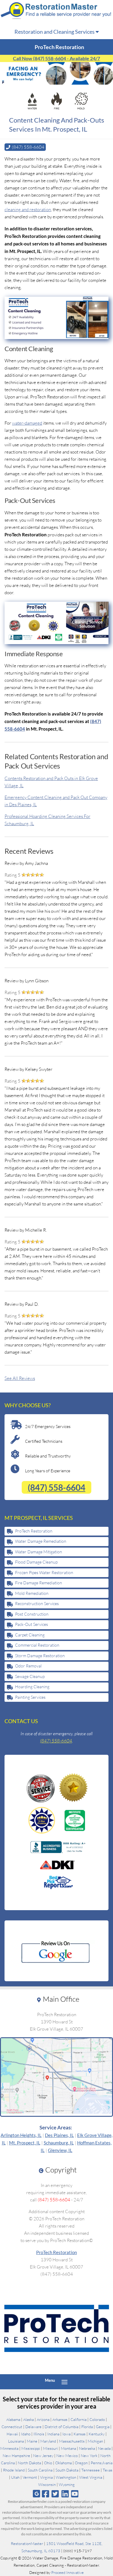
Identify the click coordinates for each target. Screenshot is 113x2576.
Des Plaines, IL (59, 2135)
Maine (32, 2441)
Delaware (33, 2427)
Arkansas (60, 2419)
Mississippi (31, 2448)
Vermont (30, 2477)
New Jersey (43, 2456)
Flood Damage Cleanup (36, 1562)
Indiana (53, 2434)
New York (89, 2456)
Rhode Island (14, 2470)
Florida (87, 2427)
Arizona (43, 2419)
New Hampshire (16, 2456)
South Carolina (40, 2470)
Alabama (13, 2419)
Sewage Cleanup (30, 1676)
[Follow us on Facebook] (46, 2494)
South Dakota (67, 2470)
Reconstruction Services (37, 1603)
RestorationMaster (27, 2543)
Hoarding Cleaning (32, 1687)
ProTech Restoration (34, 1531)
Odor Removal (28, 1666)
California (78, 2419)
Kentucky (97, 2434)
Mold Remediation (32, 1593)
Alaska (28, 2419)
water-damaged (27, 423)
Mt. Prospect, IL (25, 2143)
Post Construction (32, 1614)
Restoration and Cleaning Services (55, 32)
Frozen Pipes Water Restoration (44, 1572)
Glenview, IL (60, 2150)
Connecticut (12, 2427)
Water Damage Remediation (41, 1541)
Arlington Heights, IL (21, 2135)
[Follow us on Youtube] (75, 2494)
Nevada (104, 2448)
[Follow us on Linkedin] (65, 2494)
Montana (68, 2448)
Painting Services (30, 1697)
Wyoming (67, 2484)
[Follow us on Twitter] (55, 2494)
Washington (66, 2477)
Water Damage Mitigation (39, 1552)
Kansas (80, 2434)
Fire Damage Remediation (39, 1583)
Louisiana (16, 2441)
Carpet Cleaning (30, 1635)
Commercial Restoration (37, 1645)
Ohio (48, 2463)
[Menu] (64, 2382)
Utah (15, 2477)
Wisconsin (47, 2484)
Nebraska (87, 2448)
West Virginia (91, 2477)
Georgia (103, 2427)
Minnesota (9, 2448)
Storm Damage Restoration (40, 1656)
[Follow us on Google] (36, 2494)
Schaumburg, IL (59, 2143)
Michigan (95, 2441)
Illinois (39, 2434)
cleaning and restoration (28, 209)
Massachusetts (72, 2441)
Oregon (81, 2463)
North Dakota (29, 2463)
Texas (108, 2470)
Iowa (66, 2434)
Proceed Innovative (67, 2572)
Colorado (97, 2419)
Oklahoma (63, 2463)
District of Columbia (61, 2427)
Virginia (46, 2477)
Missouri (50, 2448)
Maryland (48, 2441)
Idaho (26, 2434)
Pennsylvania (102, 2463)
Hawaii (12, 2434)
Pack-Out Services (31, 1624)
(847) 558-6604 (56, 1487)
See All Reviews (20, 1378)
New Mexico (67, 2456)
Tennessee (91, 2470)
